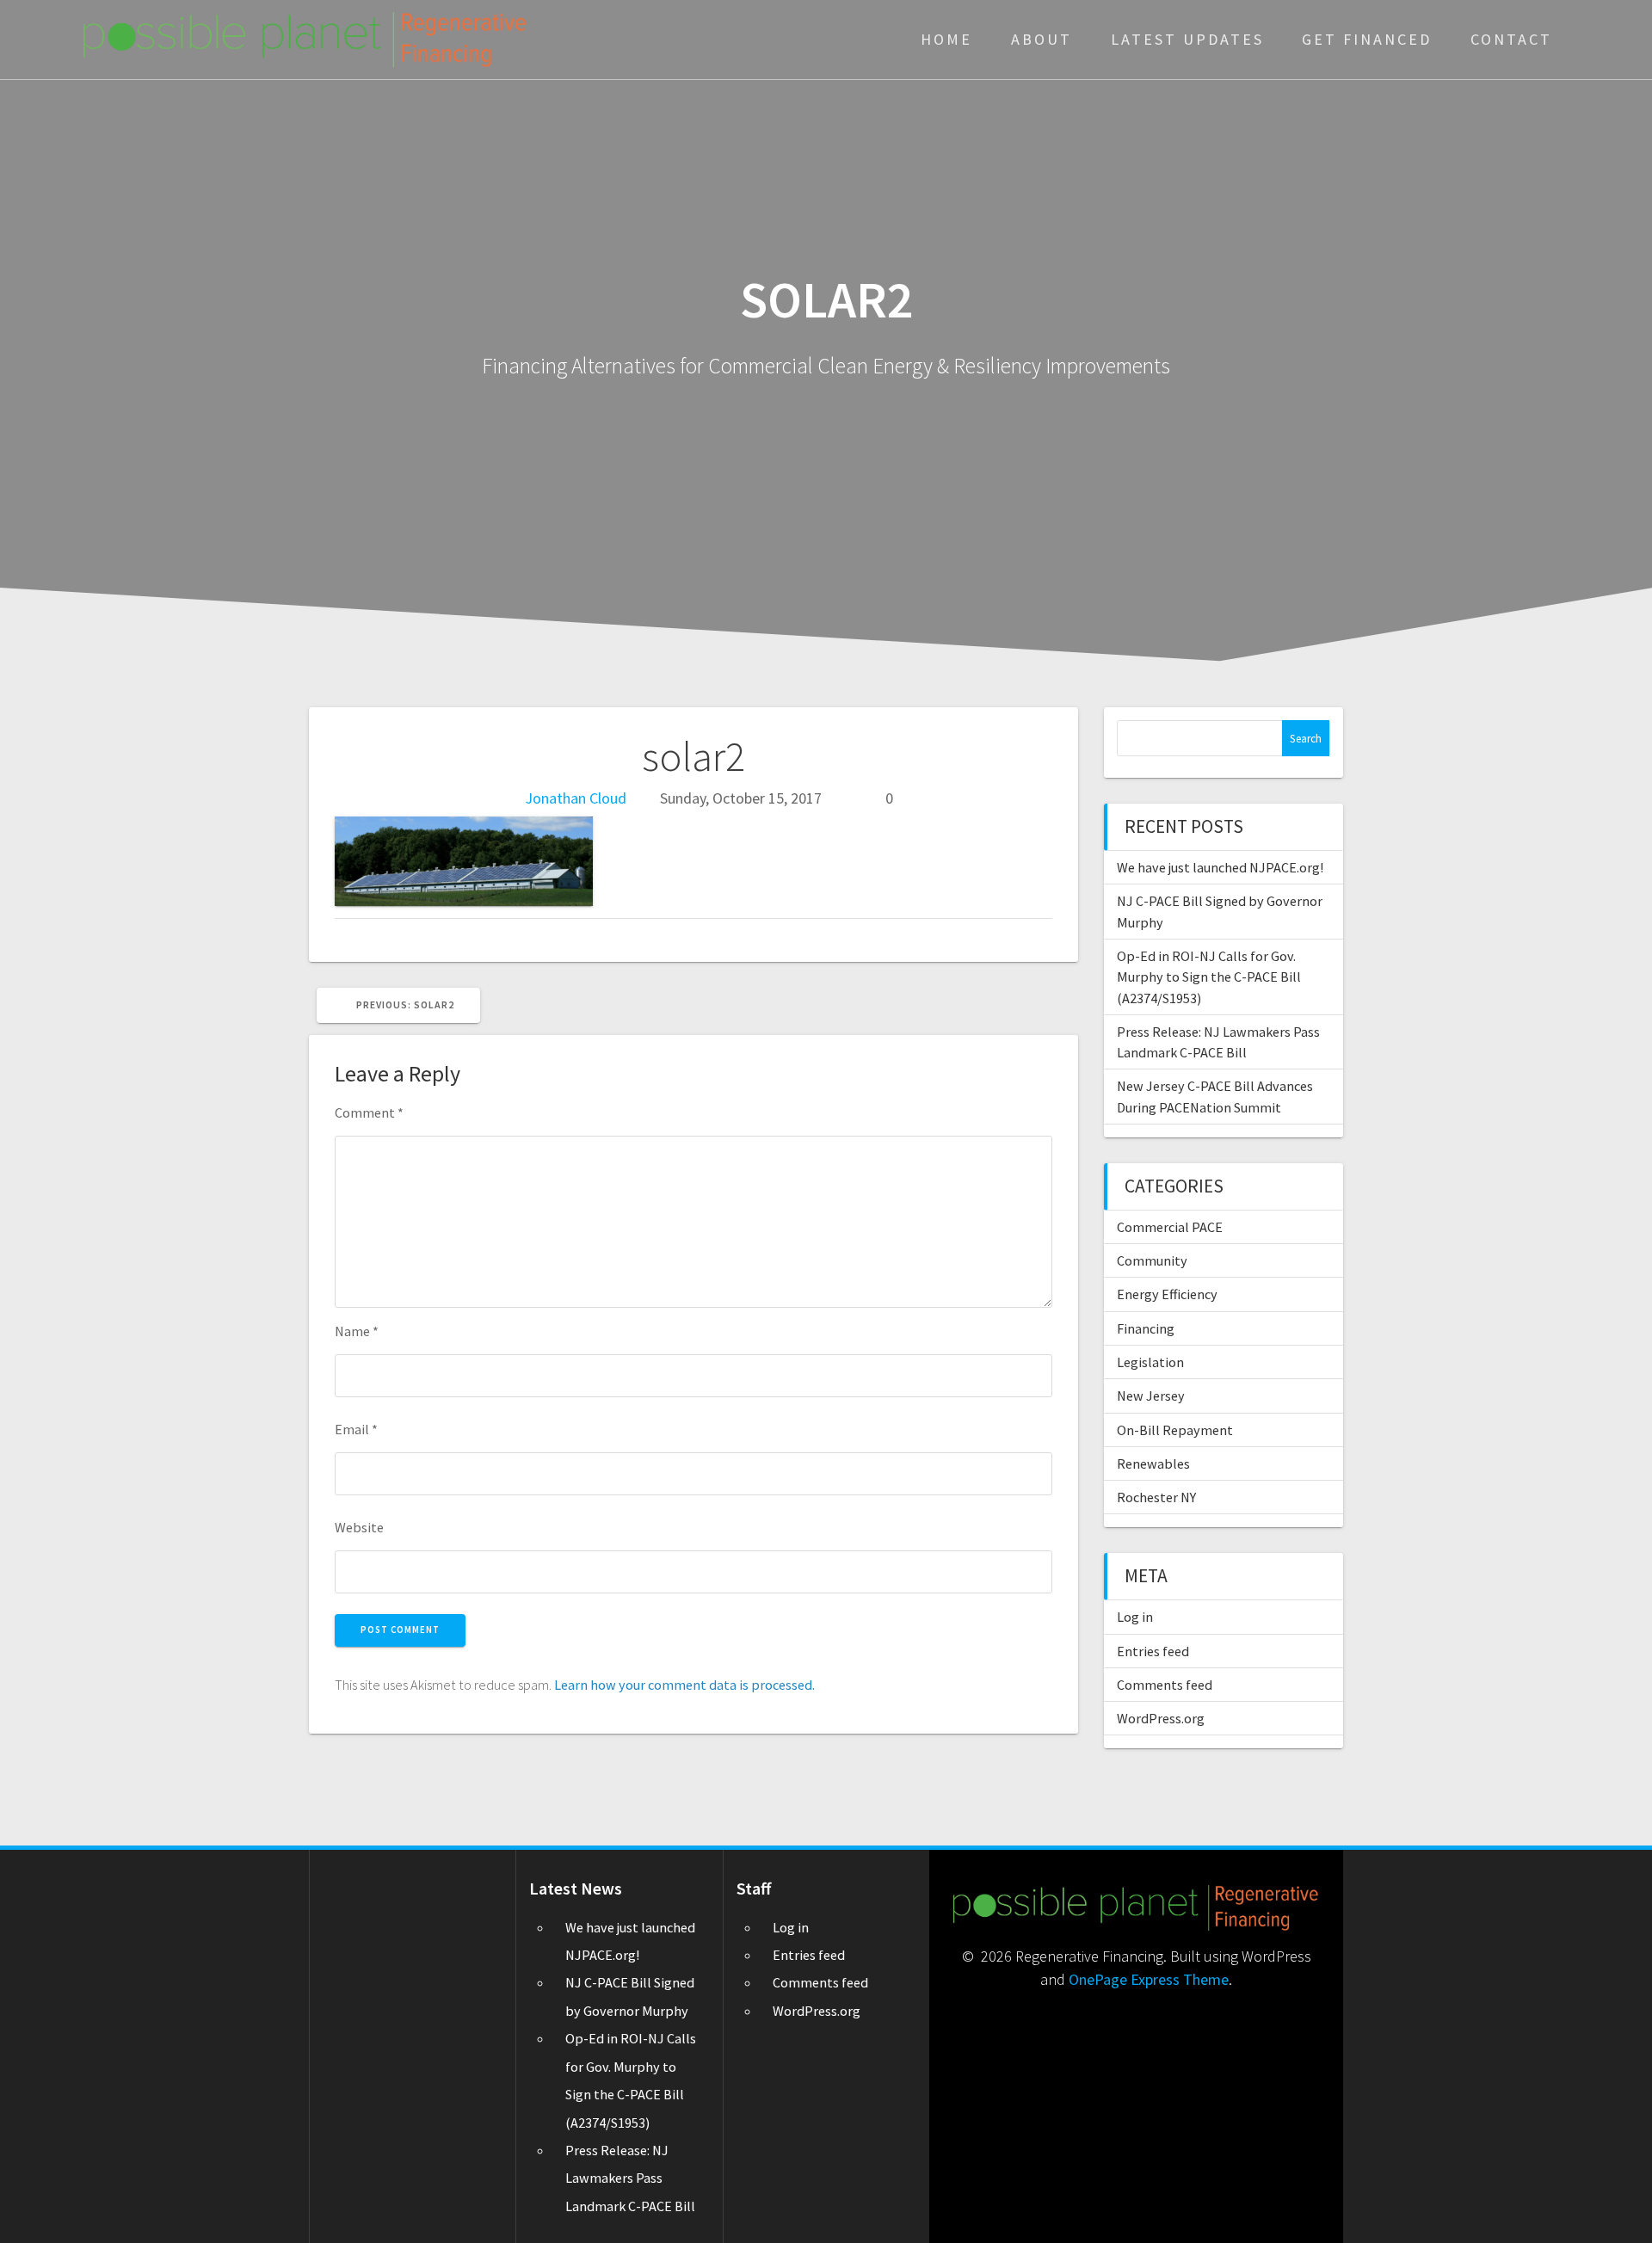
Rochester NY (1156, 1497)
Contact (1511, 39)
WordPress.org (1161, 1718)
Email (356, 1429)
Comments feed (1165, 1685)
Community (1152, 1260)
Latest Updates (1187, 39)
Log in (1135, 1617)
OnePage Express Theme (1149, 1979)
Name (357, 1331)
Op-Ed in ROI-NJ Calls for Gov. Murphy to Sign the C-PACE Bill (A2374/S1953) (1209, 977)
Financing (1146, 1328)
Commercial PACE (1170, 1227)
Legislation (1150, 1362)
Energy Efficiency (1167, 1294)
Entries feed (1153, 1651)
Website (359, 1527)
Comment (369, 1112)
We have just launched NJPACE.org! (1220, 867)
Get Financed (1367, 39)
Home (946, 39)
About (1042, 39)
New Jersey (1151, 1396)
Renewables (1153, 1463)
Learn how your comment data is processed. (684, 1685)
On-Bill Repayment (1175, 1430)
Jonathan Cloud (576, 798)
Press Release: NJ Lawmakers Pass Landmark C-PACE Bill (630, 2178)
